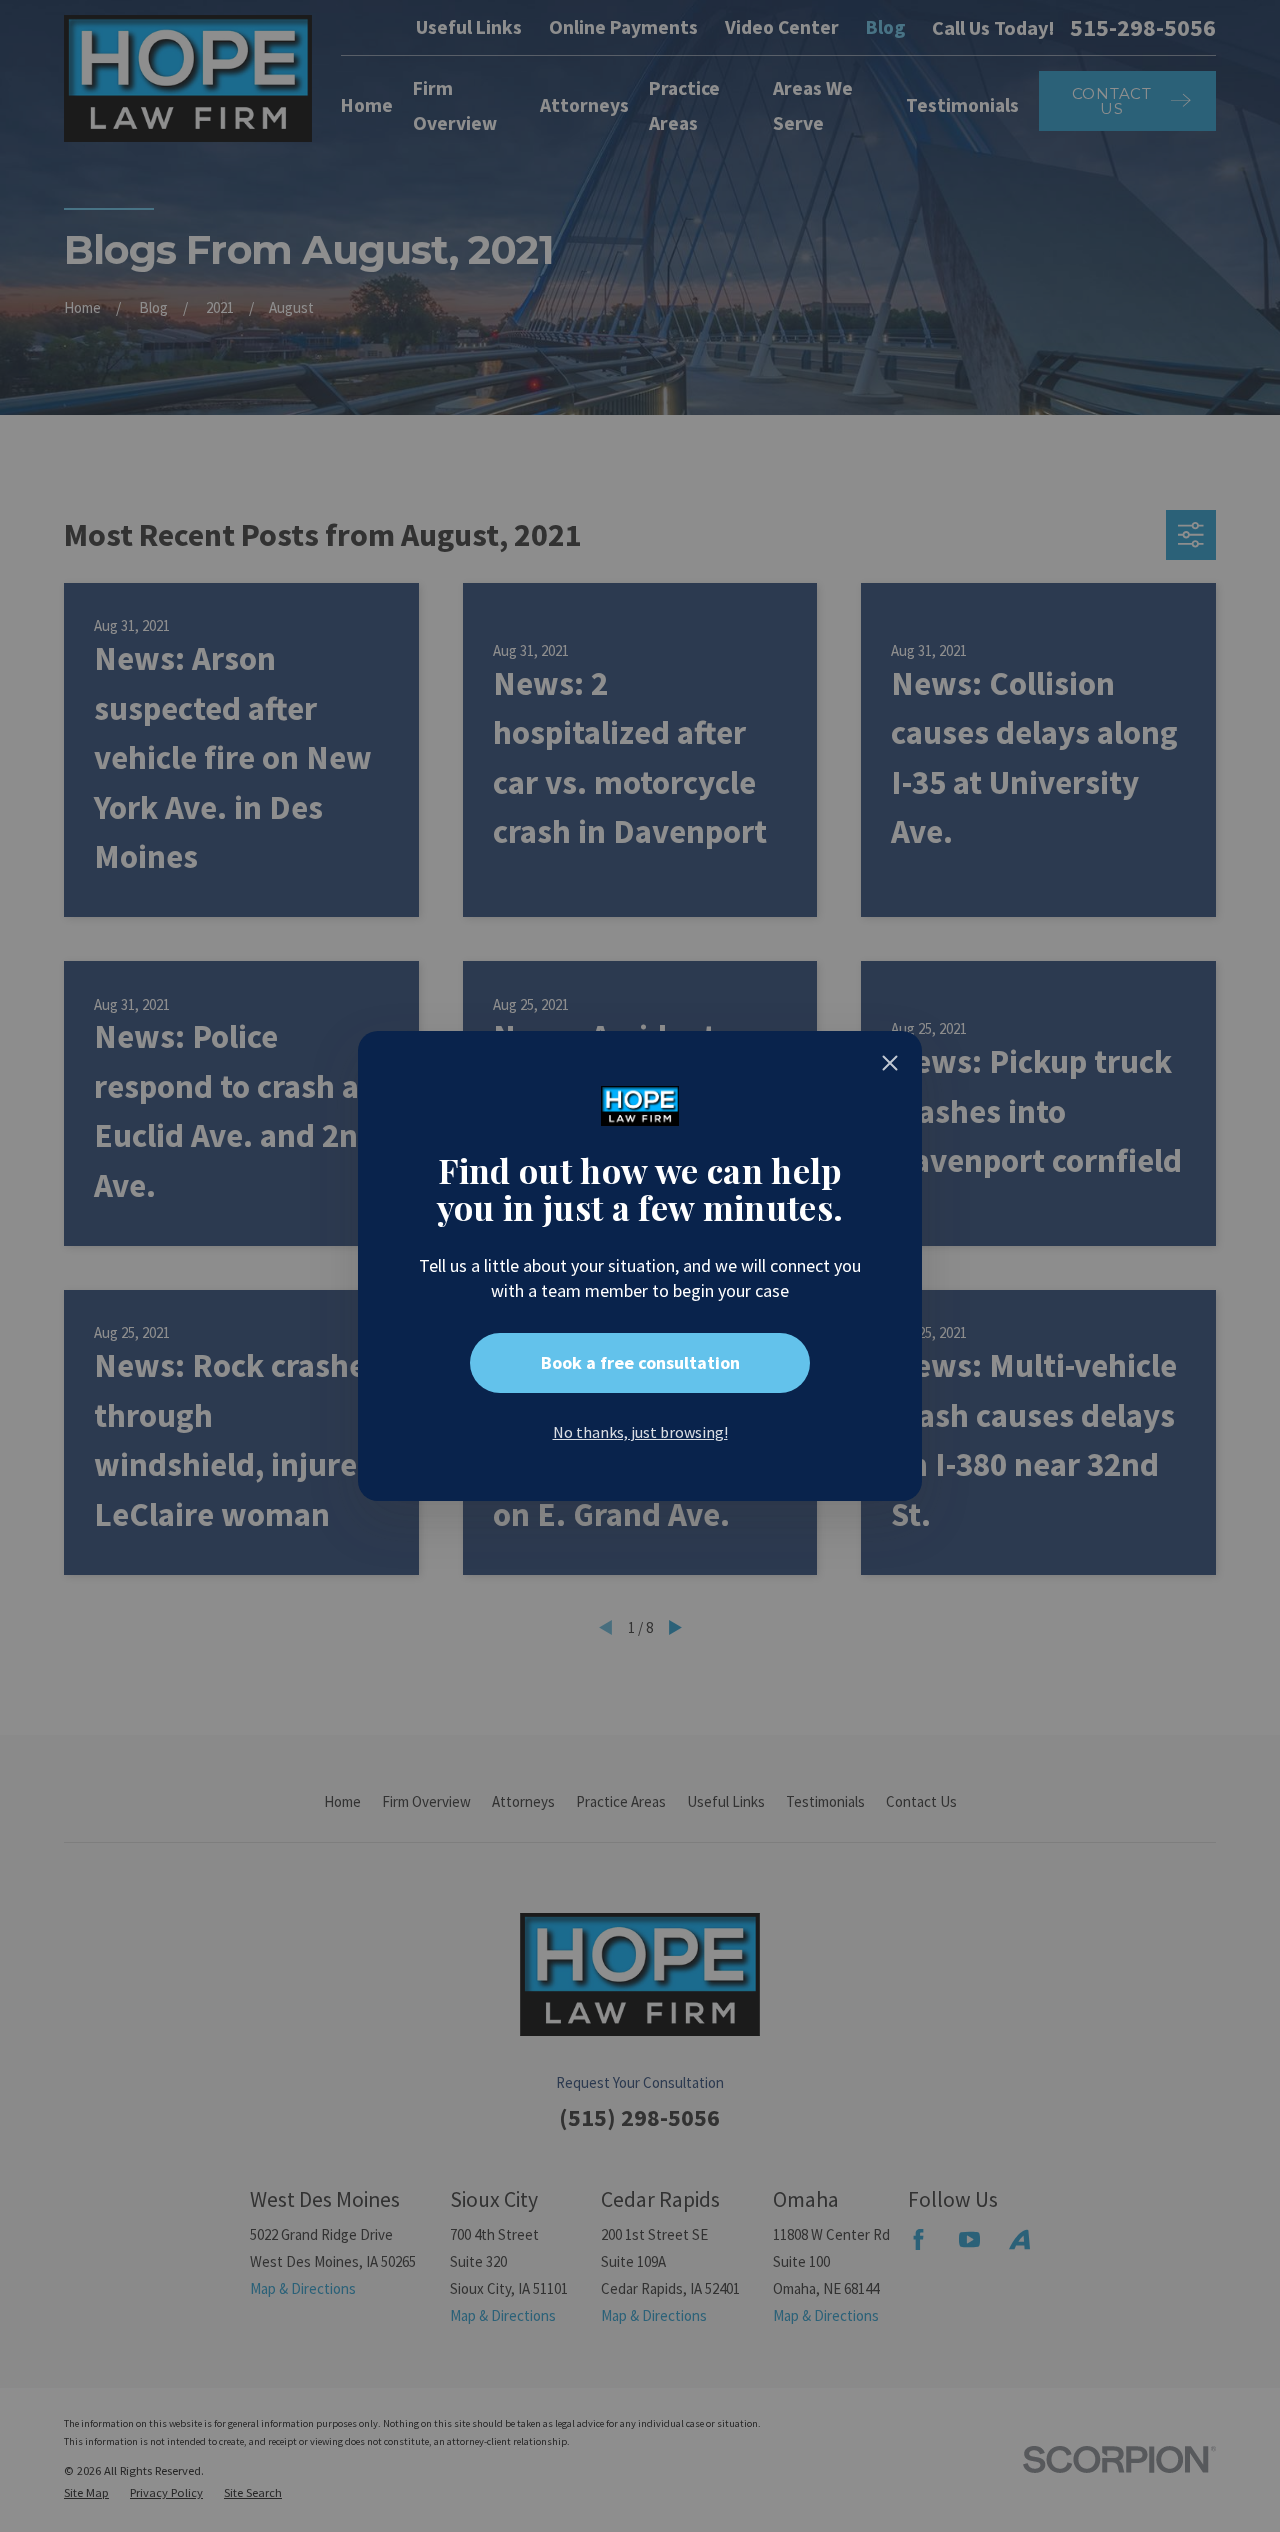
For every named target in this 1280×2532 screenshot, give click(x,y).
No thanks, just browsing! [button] (640, 1432)
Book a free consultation (640, 1362)
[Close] (890, 1063)
